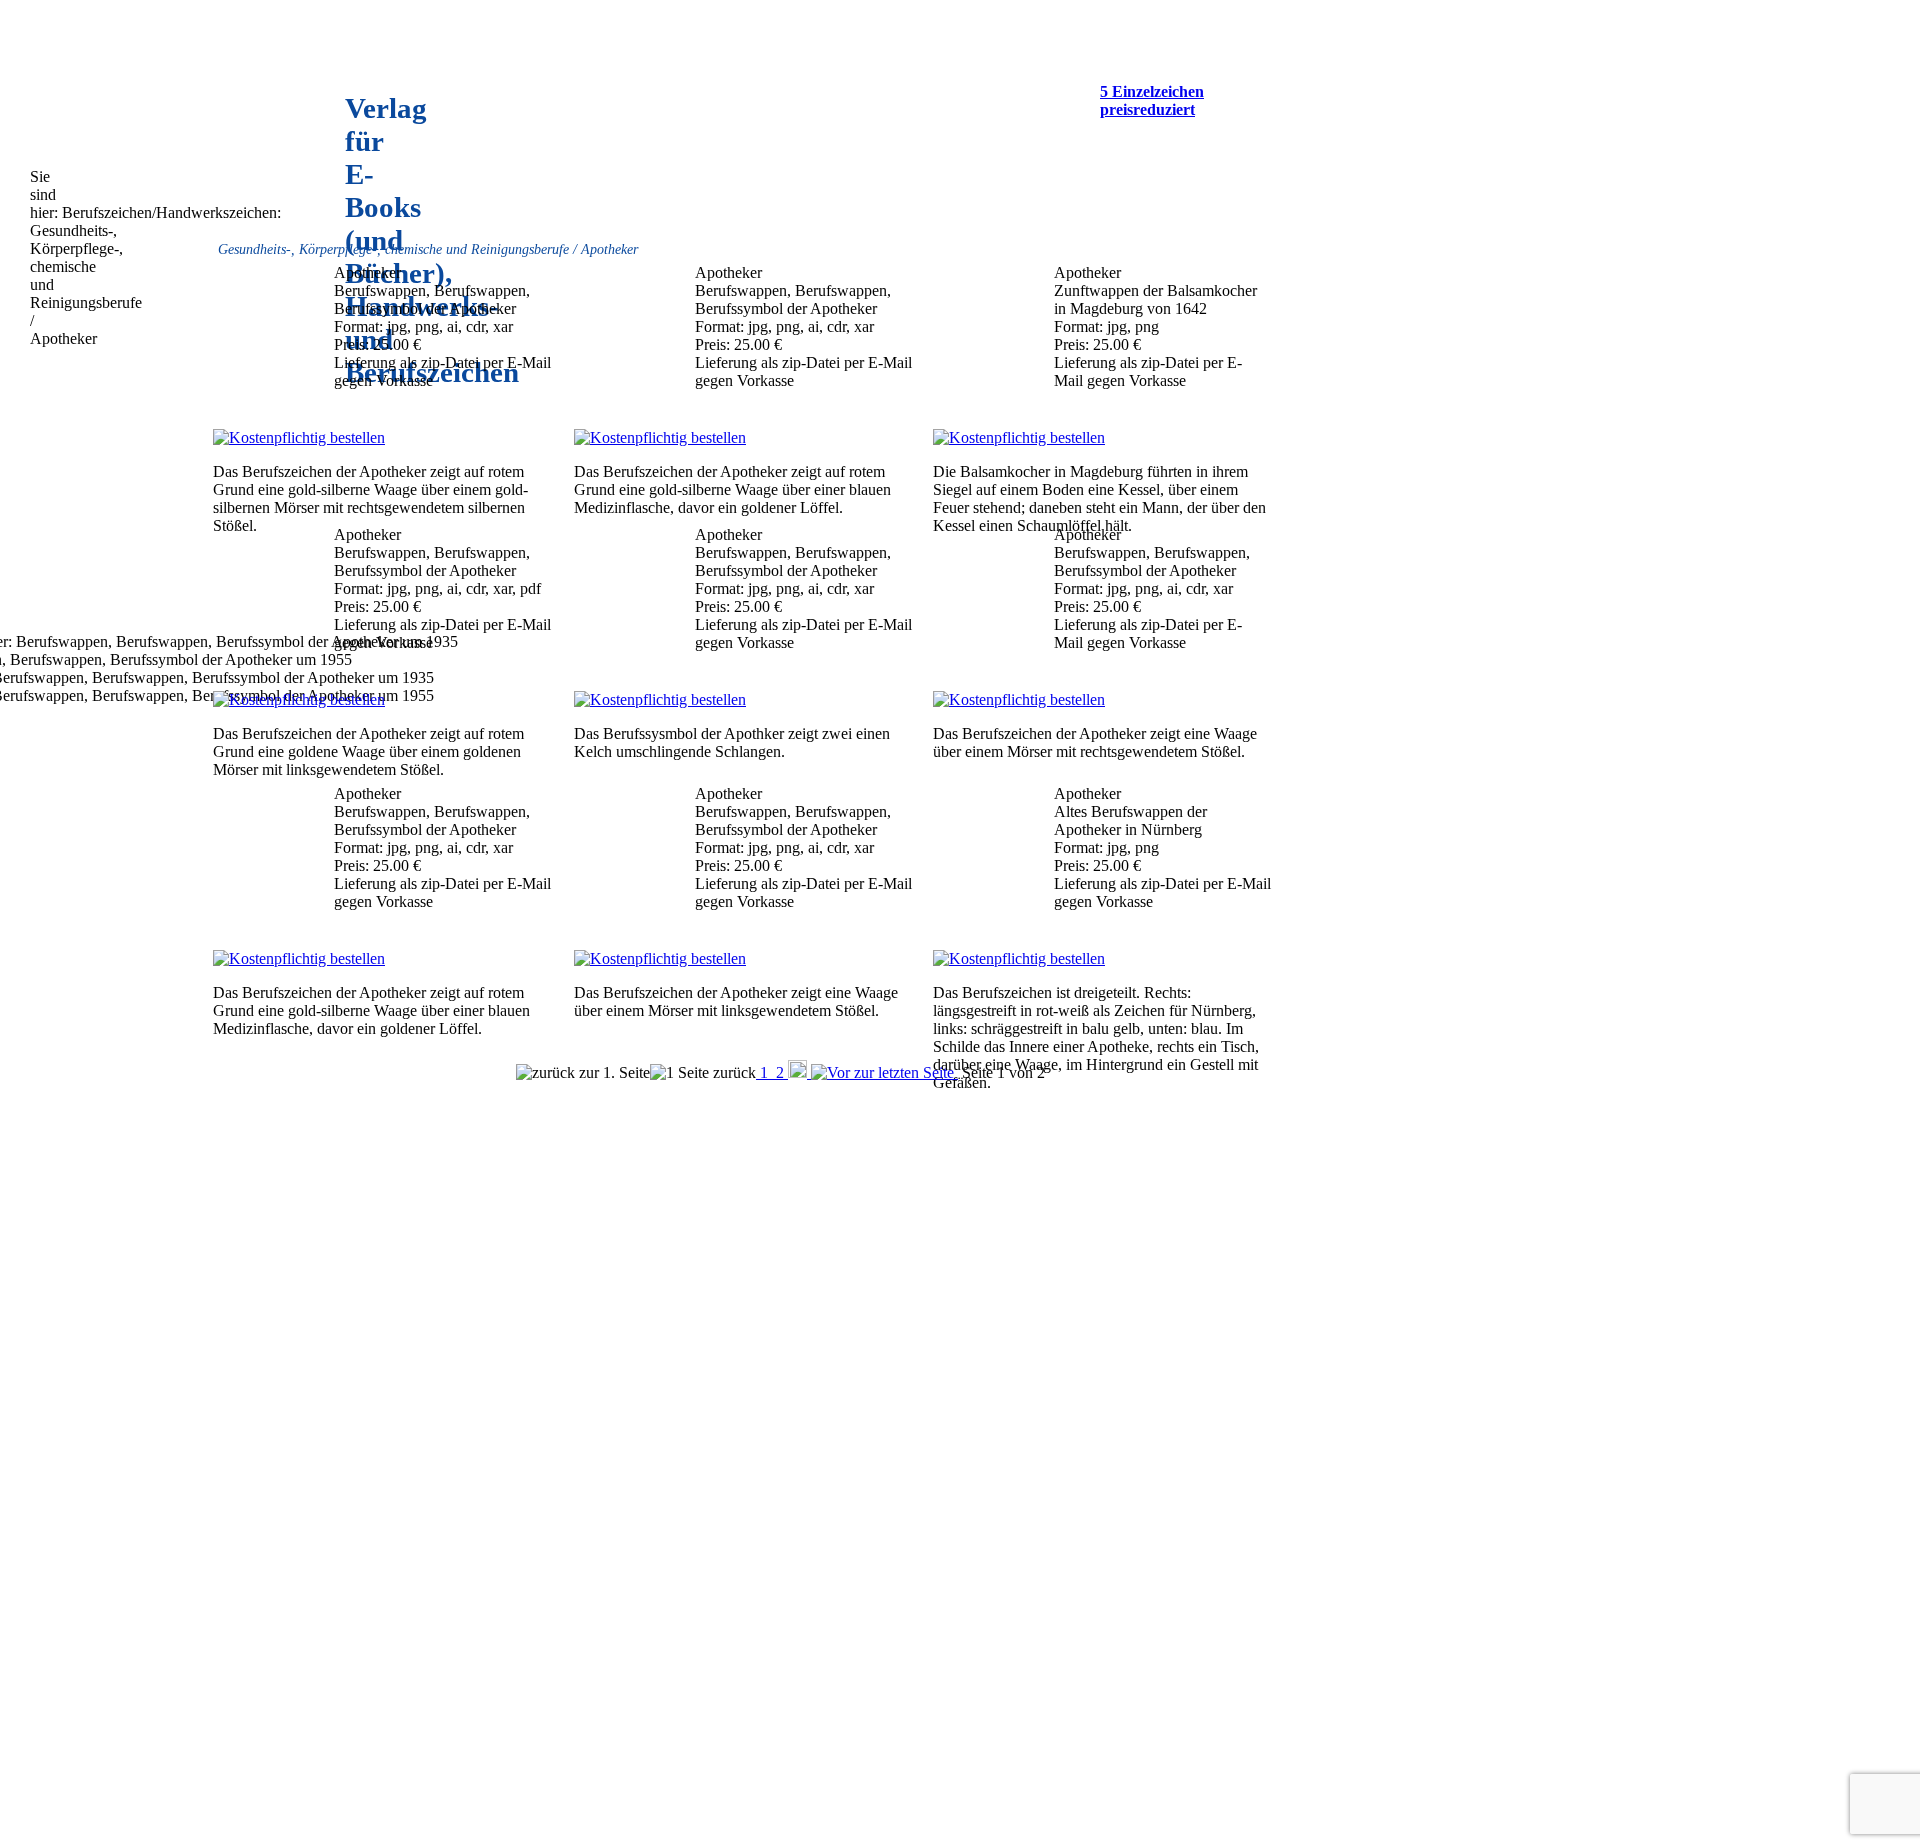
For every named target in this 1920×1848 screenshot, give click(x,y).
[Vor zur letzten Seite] (884, 1072)
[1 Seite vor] (799, 1072)
